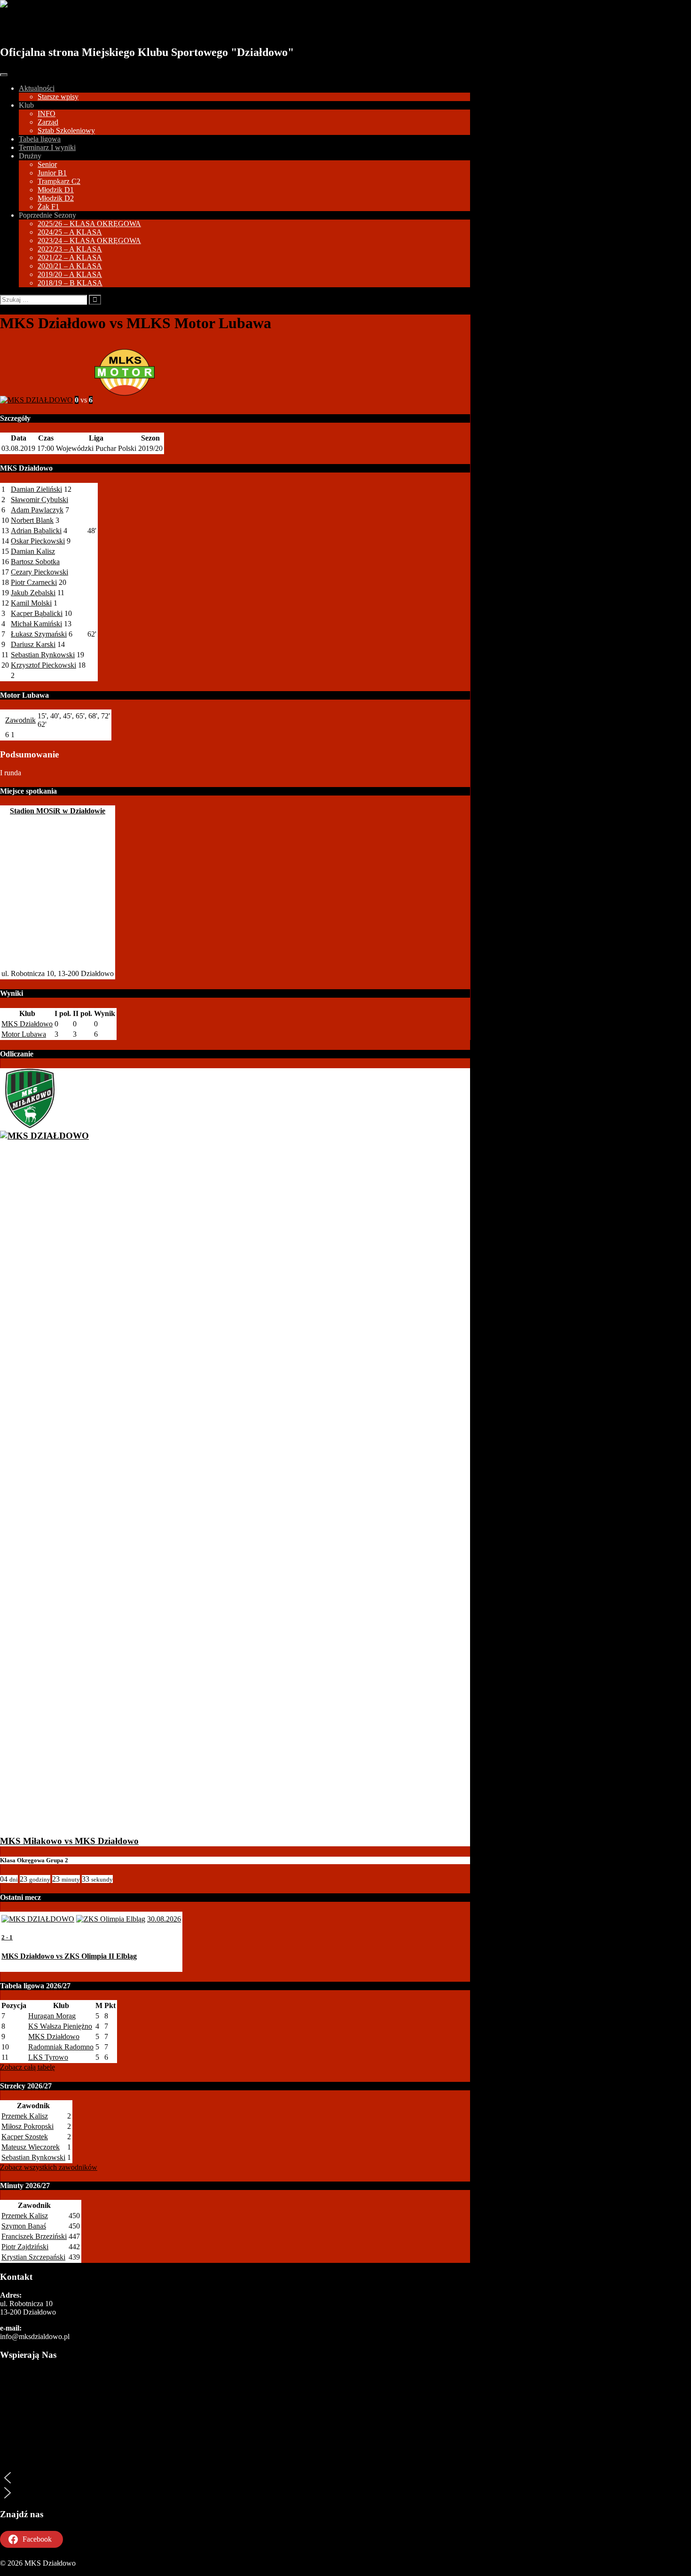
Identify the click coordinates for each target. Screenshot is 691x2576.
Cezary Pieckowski (39, 572)
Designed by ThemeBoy (36, 2572)
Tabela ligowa (40, 139)
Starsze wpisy (58, 97)
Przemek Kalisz (25, 2116)
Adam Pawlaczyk (37, 510)
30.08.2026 (164, 1919)
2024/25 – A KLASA (70, 232)
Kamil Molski (31, 603)
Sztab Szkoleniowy (66, 130)
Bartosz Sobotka (35, 562)
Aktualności (37, 88)
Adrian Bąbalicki (36, 531)
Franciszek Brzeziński (34, 2236)
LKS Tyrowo (48, 2057)
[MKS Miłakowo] (30, 1125)
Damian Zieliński (36, 489)
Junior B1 (52, 173)
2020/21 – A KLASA (70, 266)
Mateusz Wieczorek (31, 2147)
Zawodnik (20, 720)
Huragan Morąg (52, 2016)
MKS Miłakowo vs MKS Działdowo (69, 1841)
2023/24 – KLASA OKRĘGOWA (89, 240)
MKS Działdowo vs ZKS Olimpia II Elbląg (69, 1956)
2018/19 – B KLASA (70, 283)
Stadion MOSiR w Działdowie (58, 811)
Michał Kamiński (36, 624)
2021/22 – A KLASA (70, 257)
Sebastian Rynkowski (43, 655)
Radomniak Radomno (61, 2047)
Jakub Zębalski (33, 593)
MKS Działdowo (53, 27)
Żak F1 (48, 207)
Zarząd (48, 122)
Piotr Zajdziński (25, 2247)
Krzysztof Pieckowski (43, 665)
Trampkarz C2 (59, 181)
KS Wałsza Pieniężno (60, 2026)
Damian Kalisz (33, 551)
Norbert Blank (32, 520)
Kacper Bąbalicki (37, 613)
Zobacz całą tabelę (27, 2067)
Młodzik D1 (56, 190)
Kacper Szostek (25, 2137)
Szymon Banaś (24, 2226)
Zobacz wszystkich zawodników (49, 2167)
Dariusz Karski (33, 644)
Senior (47, 164)
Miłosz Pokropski (27, 2126)
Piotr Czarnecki (34, 582)
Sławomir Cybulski (39, 500)
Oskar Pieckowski (38, 541)
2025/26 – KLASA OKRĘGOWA (89, 224)
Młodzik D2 (56, 198)
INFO (47, 114)
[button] (235, 2478)
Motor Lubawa (24, 1034)
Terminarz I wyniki (47, 147)
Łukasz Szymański (39, 634)
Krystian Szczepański (33, 2257)
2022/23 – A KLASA (70, 249)
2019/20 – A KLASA (70, 274)
